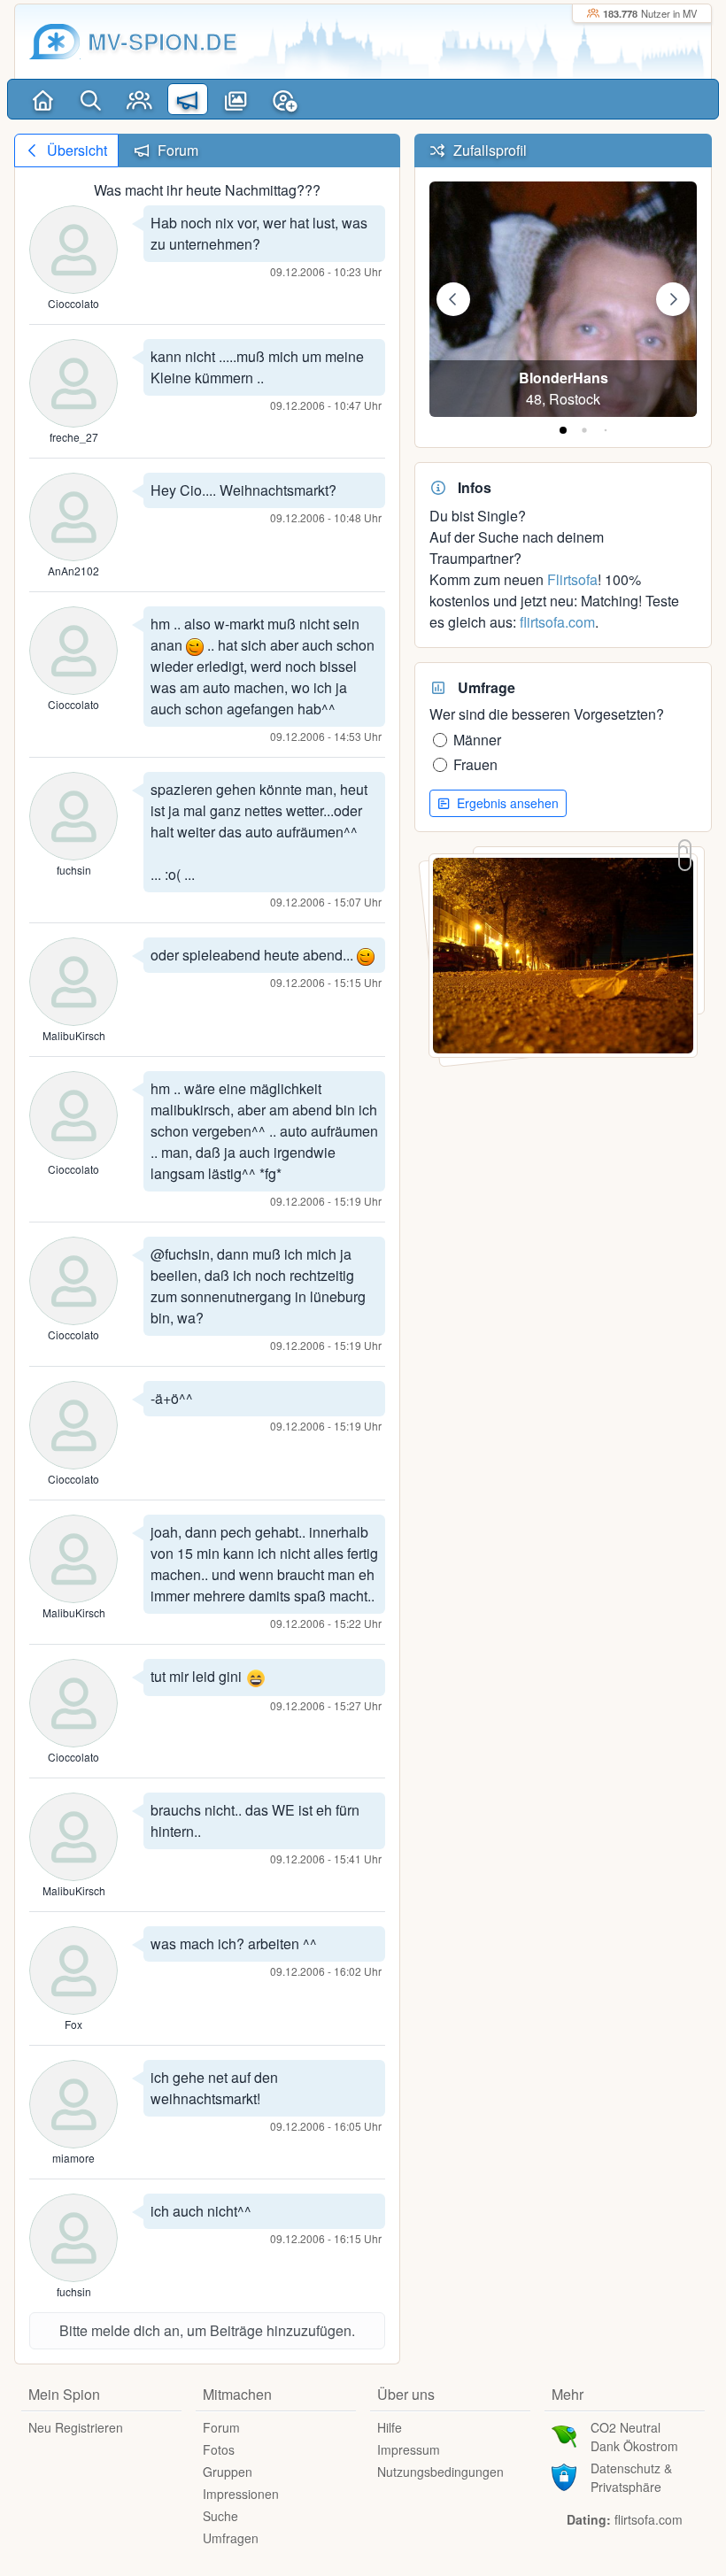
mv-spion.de (162, 41)
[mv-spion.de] (55, 42)
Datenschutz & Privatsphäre (631, 2477)
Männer (477, 740)
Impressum (409, 2449)
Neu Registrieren (76, 2427)
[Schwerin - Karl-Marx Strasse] (563, 954)
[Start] (43, 99)
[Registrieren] (285, 99)
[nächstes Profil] (673, 299)
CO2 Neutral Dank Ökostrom (634, 2437)
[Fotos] (236, 99)
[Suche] (92, 99)
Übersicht (75, 150)
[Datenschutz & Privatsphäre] (564, 2475)
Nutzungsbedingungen (440, 2472)
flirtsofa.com (557, 622)
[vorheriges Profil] (453, 299)
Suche (220, 2516)
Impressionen (241, 2494)
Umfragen (231, 2538)
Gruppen (228, 2472)
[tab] (563, 430)
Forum (221, 2427)
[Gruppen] (139, 99)
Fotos (219, 2449)
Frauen (475, 764)
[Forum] (188, 99)
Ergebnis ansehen (506, 803)
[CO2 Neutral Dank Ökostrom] (564, 2434)
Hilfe (390, 2427)
